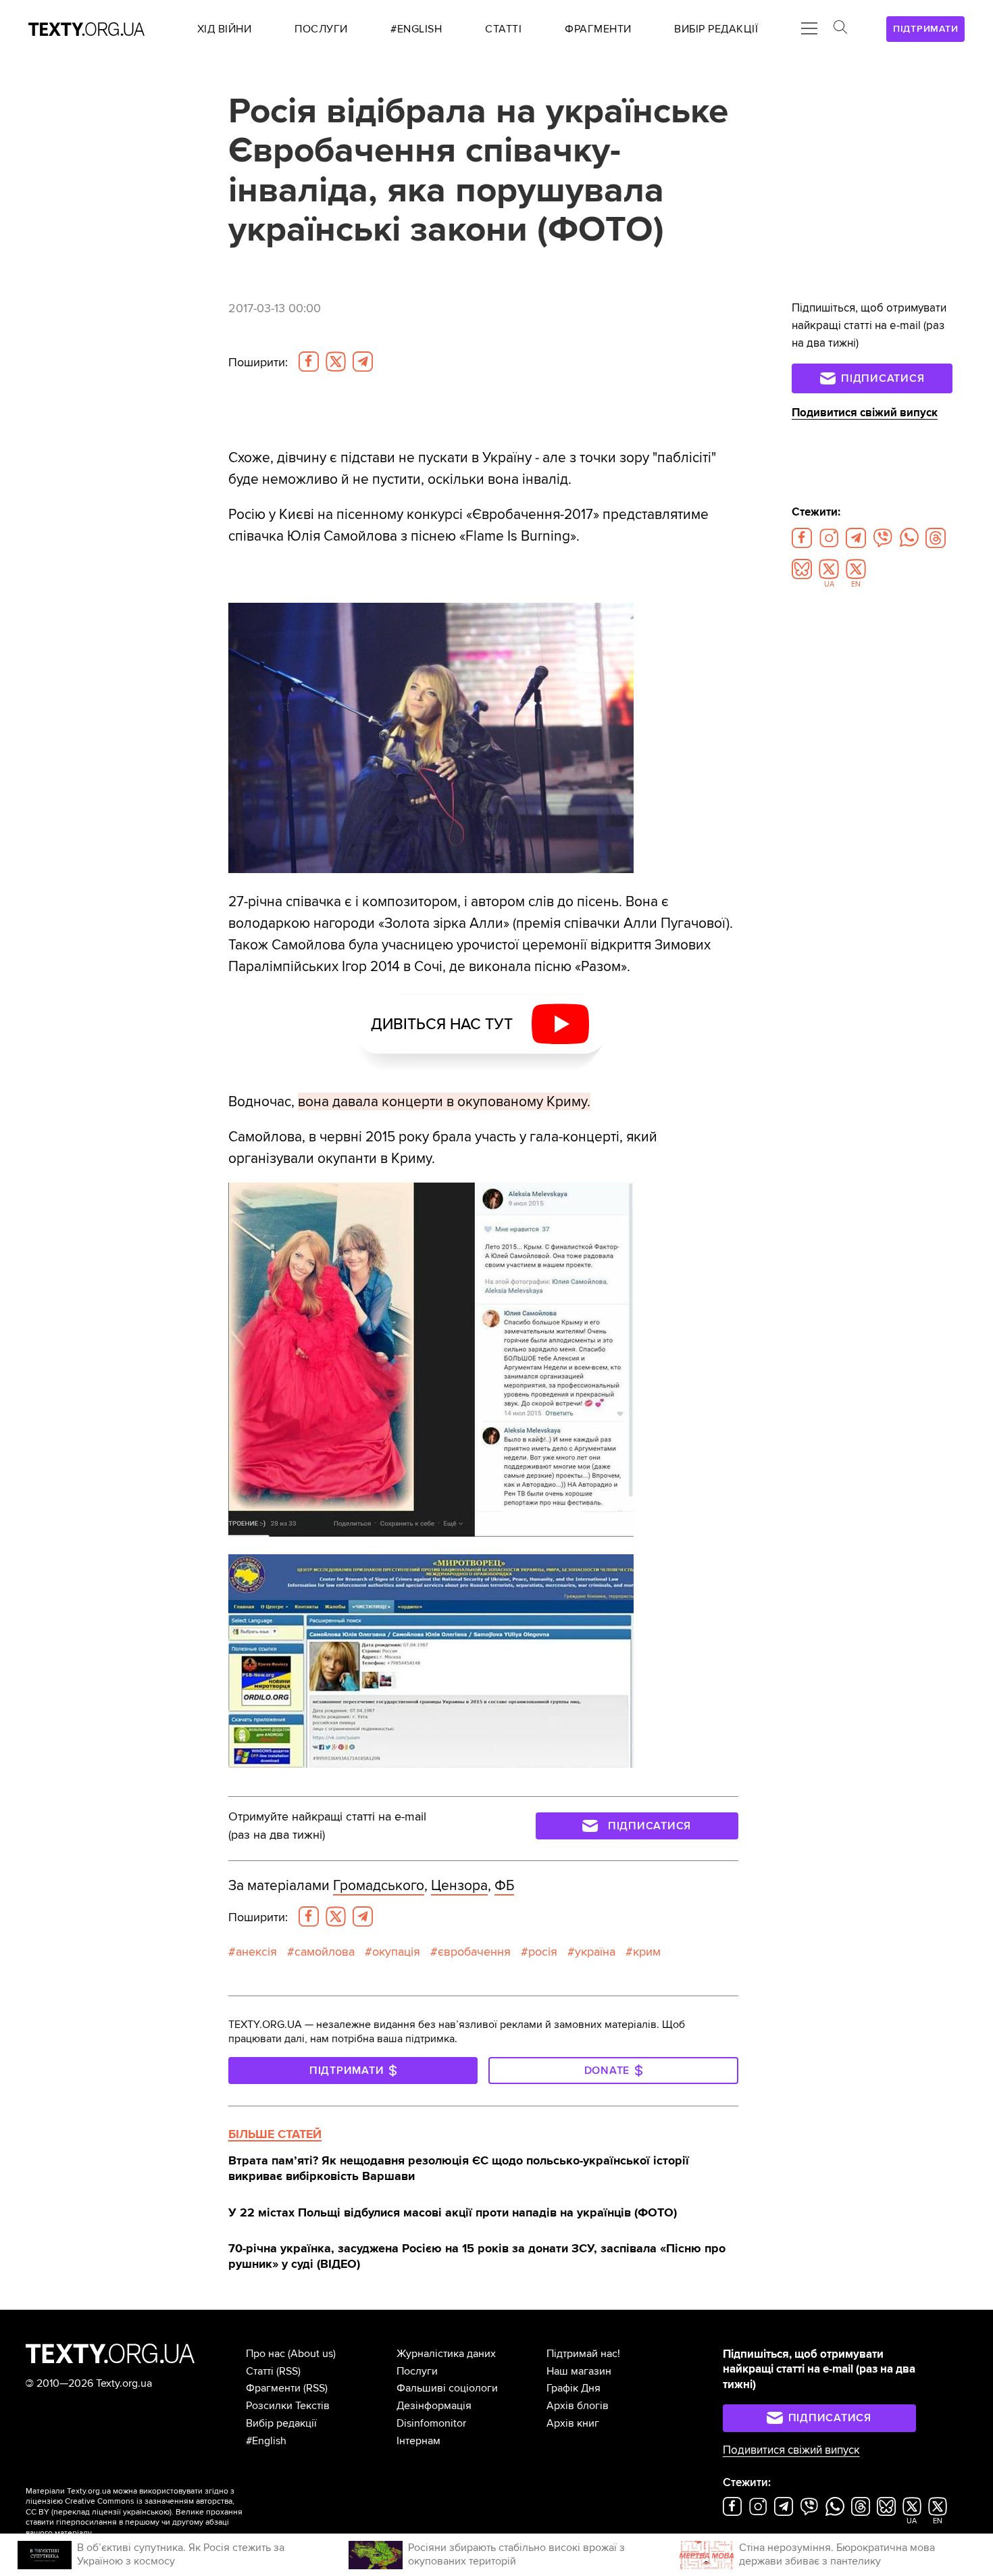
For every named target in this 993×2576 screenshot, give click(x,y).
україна (595, 1952)
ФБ (504, 1885)
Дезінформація (434, 2406)
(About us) (312, 2354)
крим (647, 1952)
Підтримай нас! (583, 2354)
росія (543, 1952)
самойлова (325, 1952)
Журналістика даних (446, 2354)
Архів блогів (578, 2406)
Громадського (379, 1885)
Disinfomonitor (431, 2423)
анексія (256, 1952)
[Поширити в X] (336, 362)
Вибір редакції (281, 2423)
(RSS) (288, 2371)
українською (146, 2512)
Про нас (265, 2354)
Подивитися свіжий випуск (865, 413)
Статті (260, 2371)
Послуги (417, 2371)
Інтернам (418, 2441)
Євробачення (474, 1952)
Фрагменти (273, 2388)
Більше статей (275, 2134)
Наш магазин (579, 2371)
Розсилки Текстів (288, 2406)
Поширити (258, 362)
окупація (396, 1952)
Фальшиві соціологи (447, 2388)
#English (266, 2441)
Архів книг (573, 2423)
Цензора (459, 1885)
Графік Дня (574, 2388)
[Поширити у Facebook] (309, 362)
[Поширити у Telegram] (363, 362)
